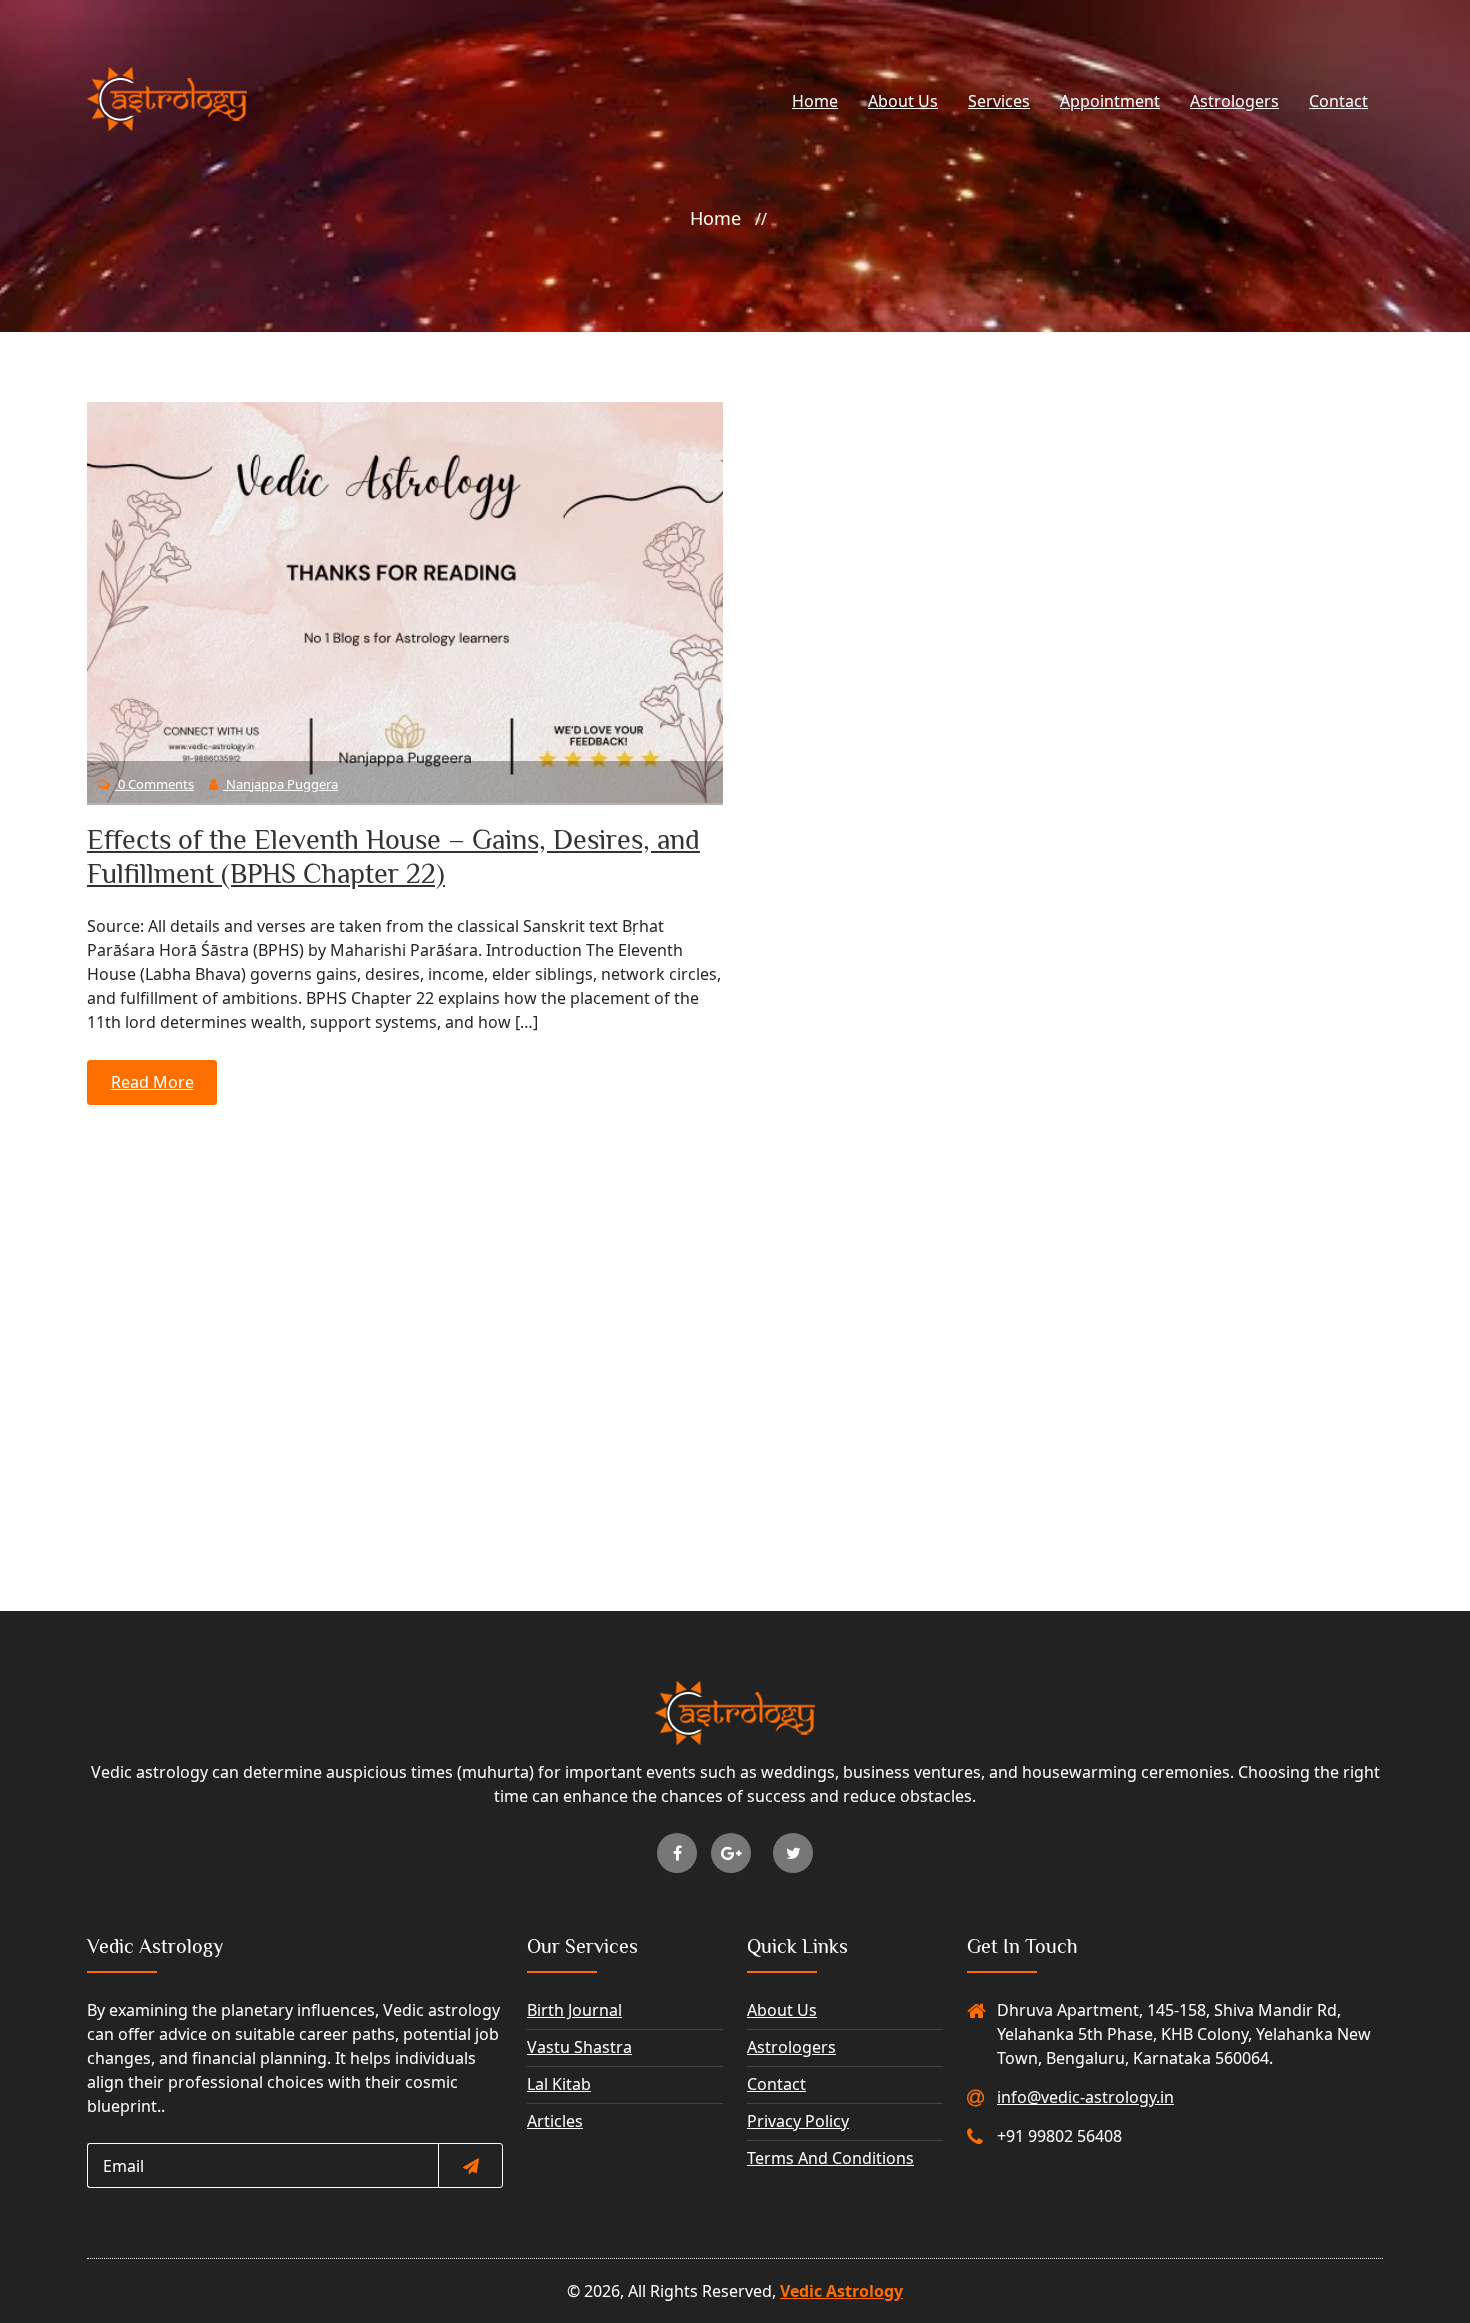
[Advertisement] (735, 1285)
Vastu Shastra (579, 2047)
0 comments (154, 784)
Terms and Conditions (830, 2158)
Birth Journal (574, 2010)
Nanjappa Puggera (280, 784)
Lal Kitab (559, 2084)
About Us (903, 101)
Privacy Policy (798, 2121)
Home (815, 101)
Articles (555, 2121)
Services (999, 101)
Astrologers (1234, 101)
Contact (1338, 101)
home (715, 218)
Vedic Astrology (841, 2291)
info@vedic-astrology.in (1085, 2097)
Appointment (1110, 101)
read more (152, 1082)
